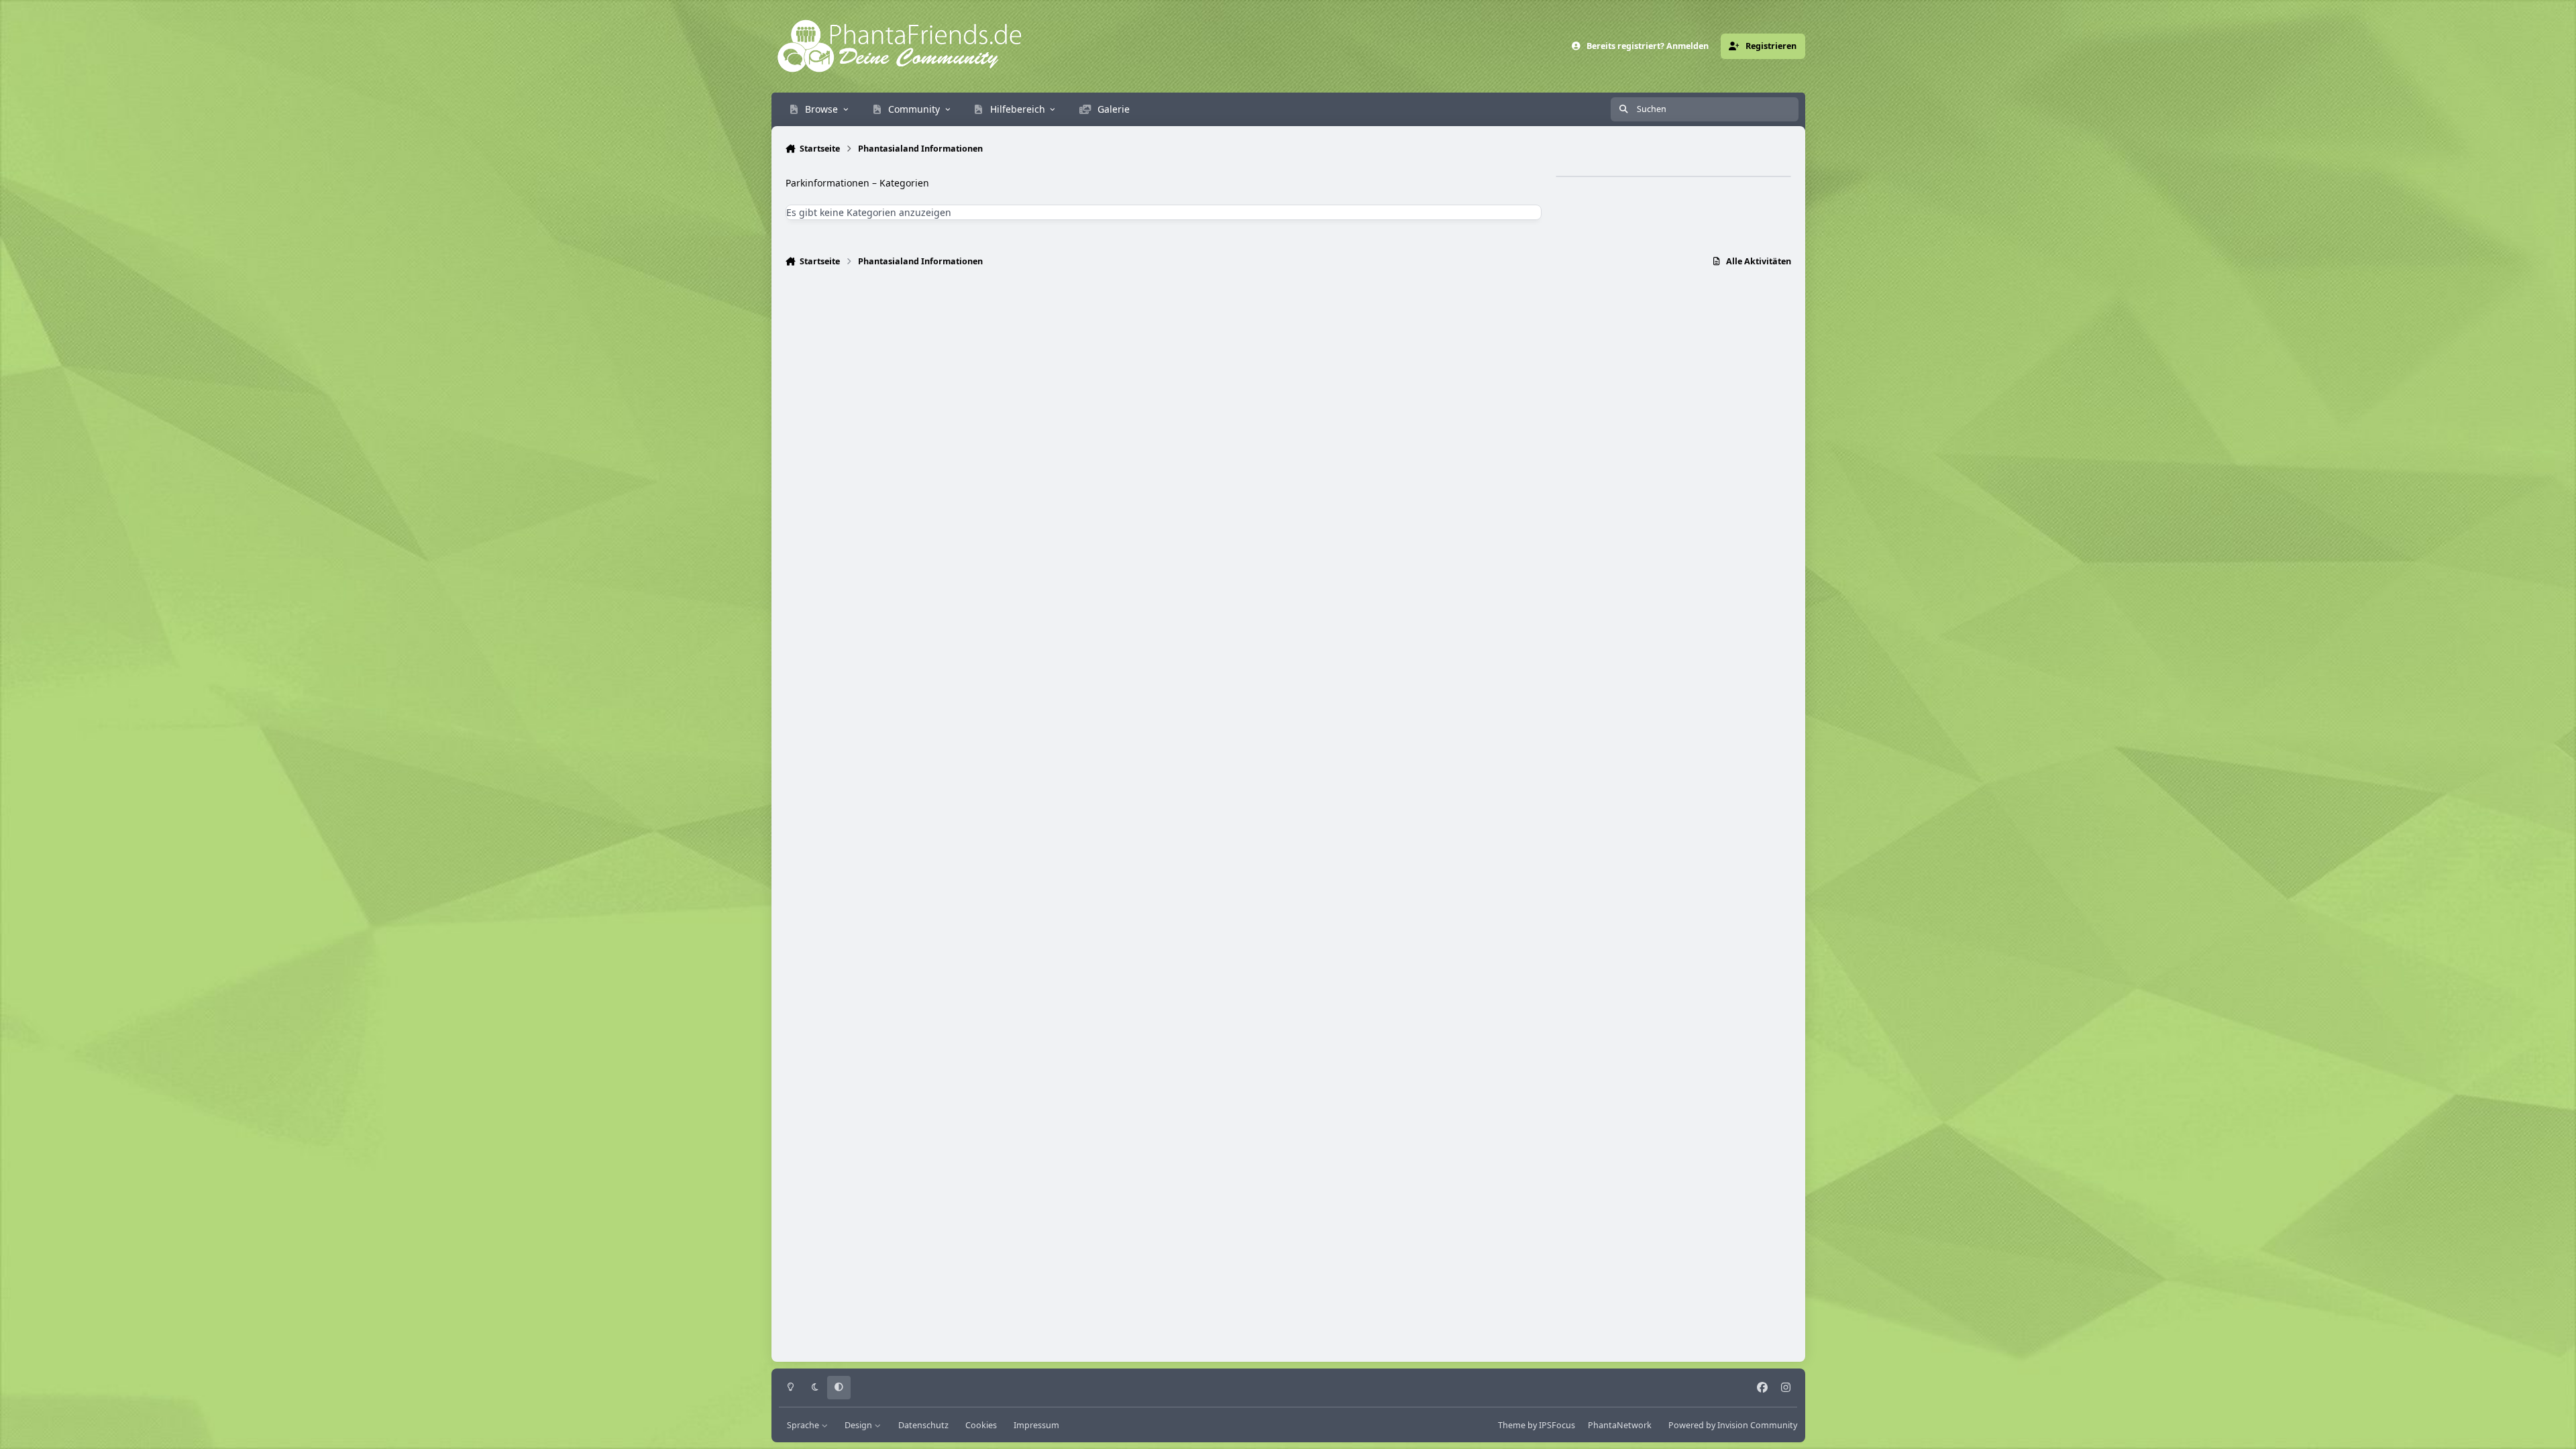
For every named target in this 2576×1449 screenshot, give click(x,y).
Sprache (804, 1425)
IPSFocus (1557, 1425)
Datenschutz (923, 1425)
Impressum (1036, 1425)
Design (859, 1425)
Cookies (981, 1425)
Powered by (1733, 1425)
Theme (1512, 1425)
